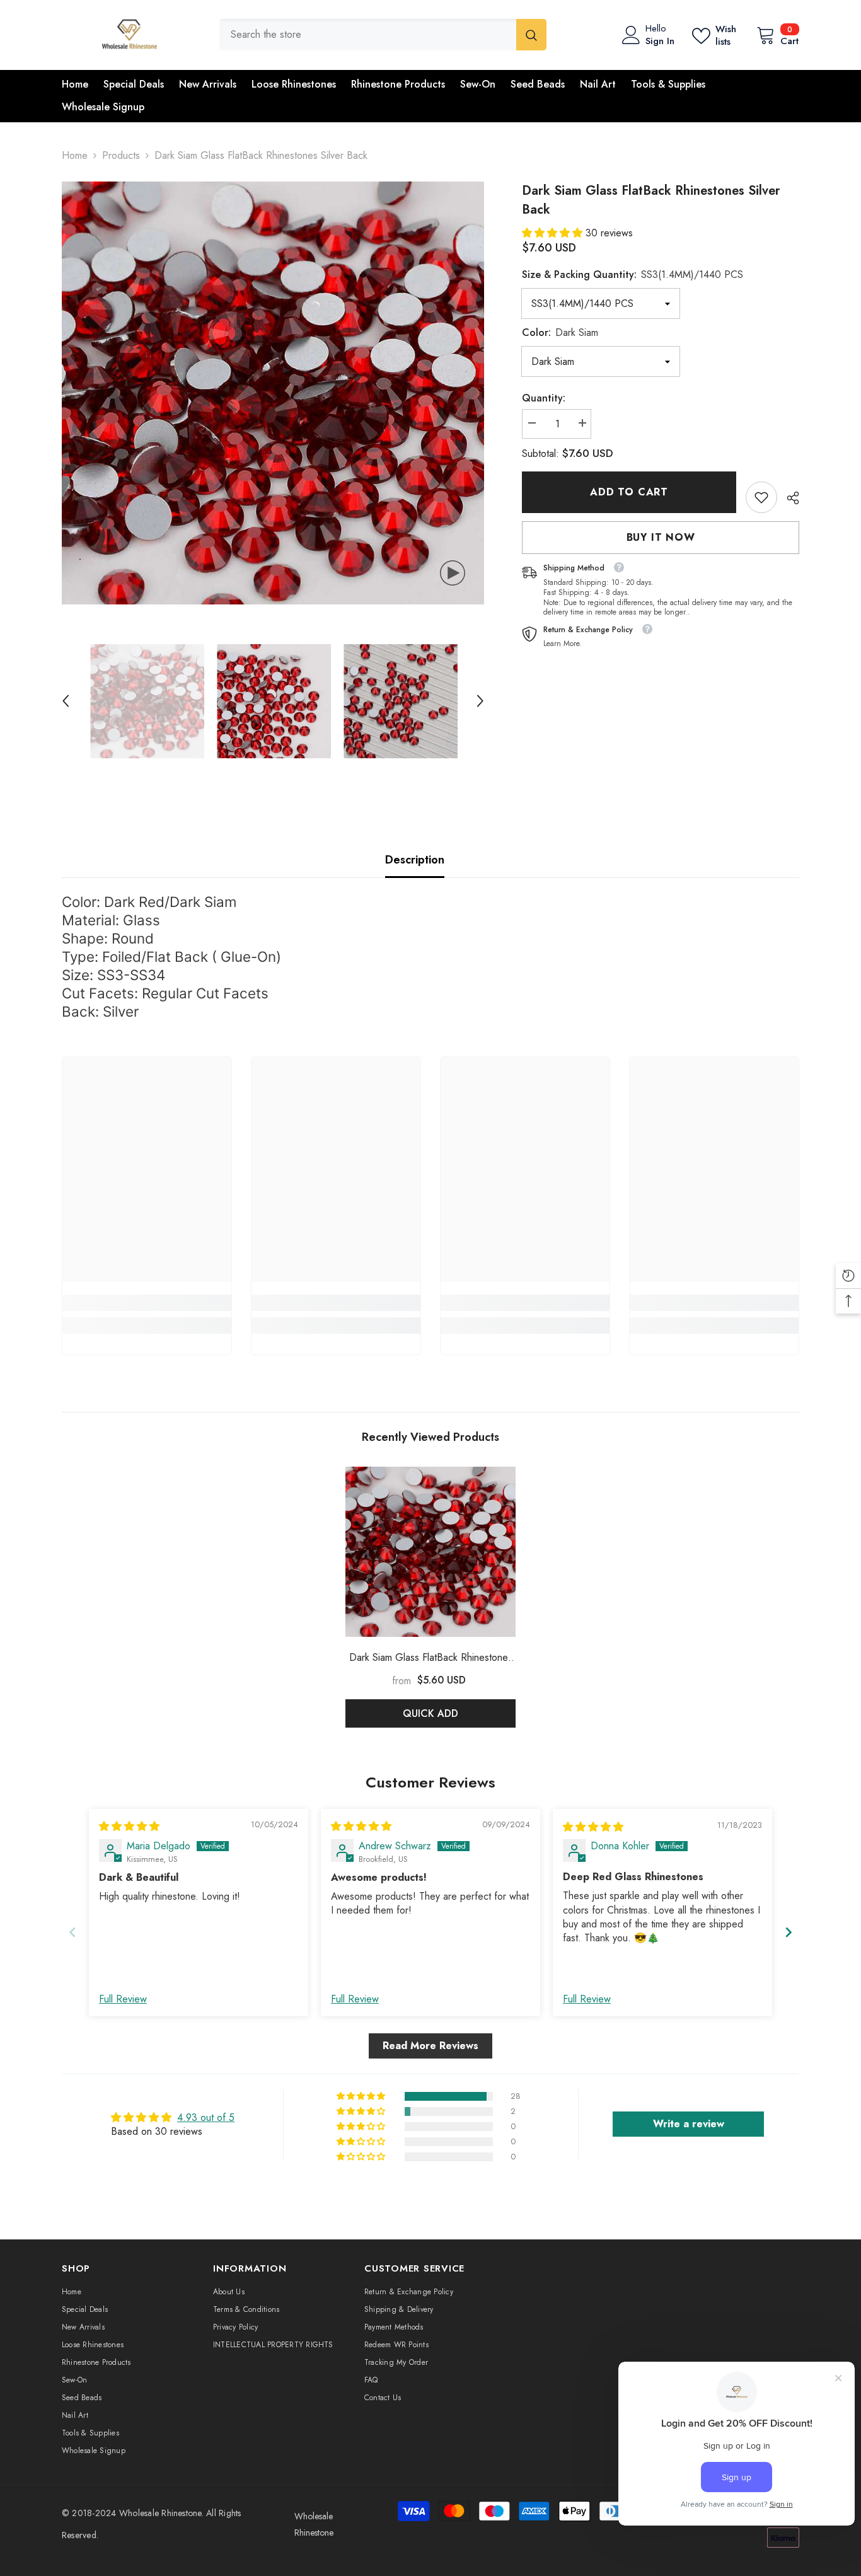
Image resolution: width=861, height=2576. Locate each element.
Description (415, 860)
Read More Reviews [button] (430, 2046)
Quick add (430, 1713)
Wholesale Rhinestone (160, 2513)
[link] (761, 497)
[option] (273, 393)
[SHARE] (788, 498)
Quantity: (544, 398)
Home (75, 155)
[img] (129, 1826)
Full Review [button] (123, 1999)
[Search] (383, 35)
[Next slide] (789, 1932)
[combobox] (368, 35)
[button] (66, 701)
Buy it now (661, 537)
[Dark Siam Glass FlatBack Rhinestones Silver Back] (430, 1552)
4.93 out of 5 (206, 2117)
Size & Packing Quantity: (633, 274)
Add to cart (629, 492)
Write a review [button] (689, 2124)
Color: (560, 332)
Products (121, 155)
